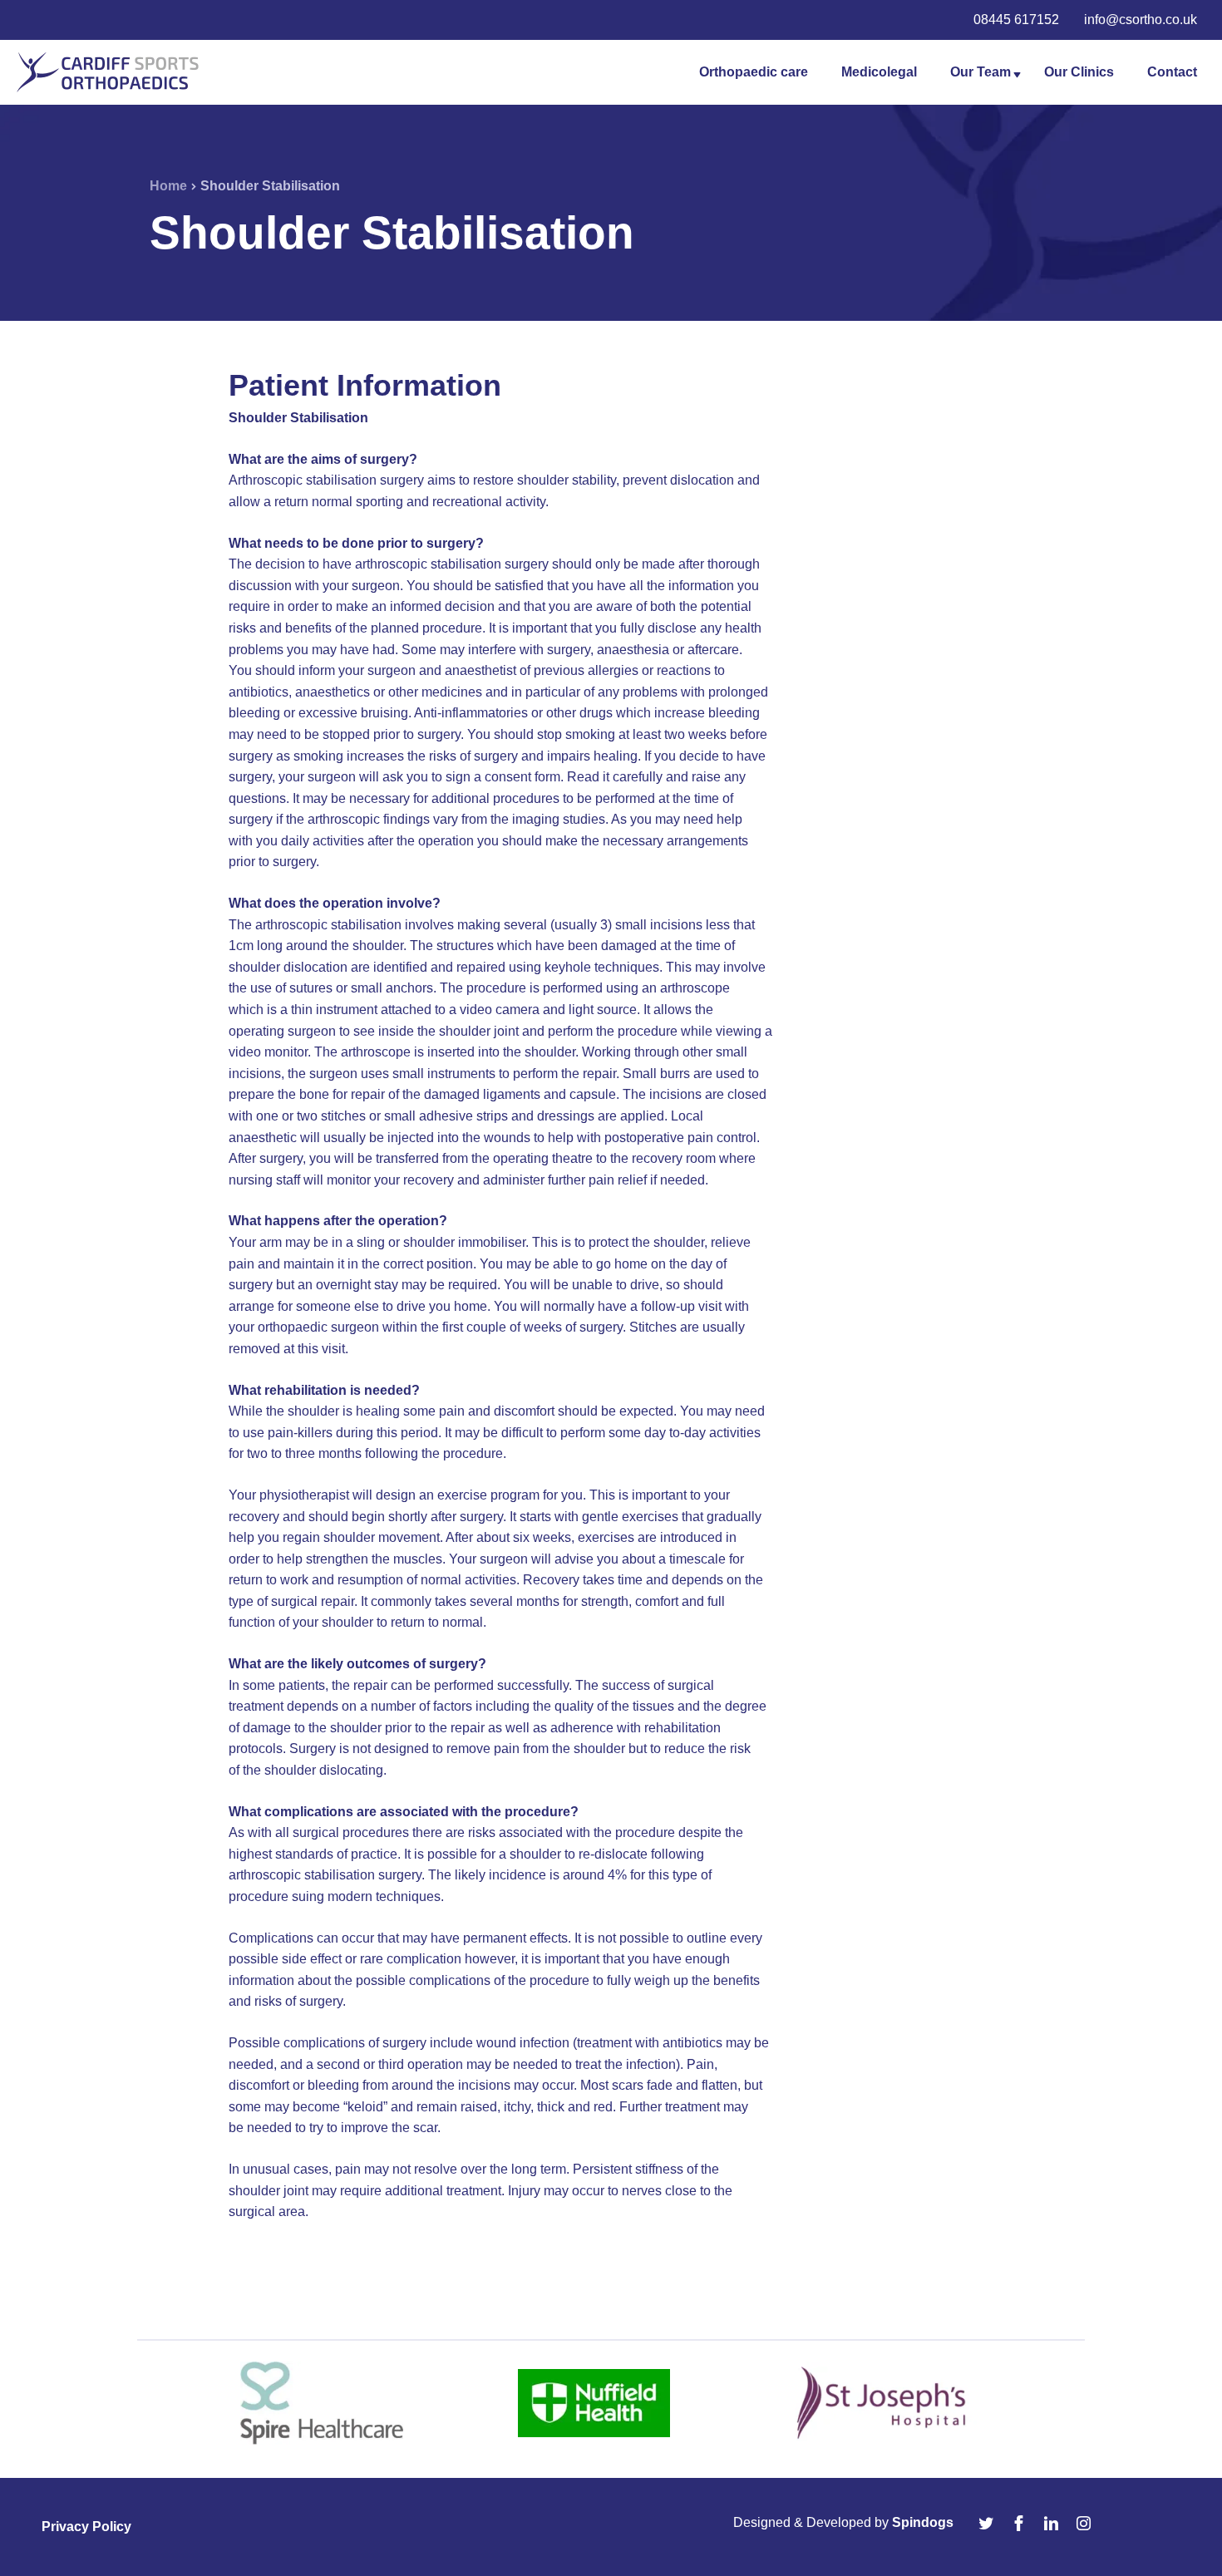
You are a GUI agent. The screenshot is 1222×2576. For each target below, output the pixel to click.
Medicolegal (879, 72)
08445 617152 (1016, 20)
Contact (1172, 72)
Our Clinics (1079, 72)
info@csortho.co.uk (1141, 20)
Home (168, 186)
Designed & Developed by (843, 2522)
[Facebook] (1021, 2523)
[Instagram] (1086, 2523)
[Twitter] (988, 2523)
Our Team (981, 72)
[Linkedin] (1053, 2523)
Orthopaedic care (754, 72)
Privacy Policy (86, 2527)
